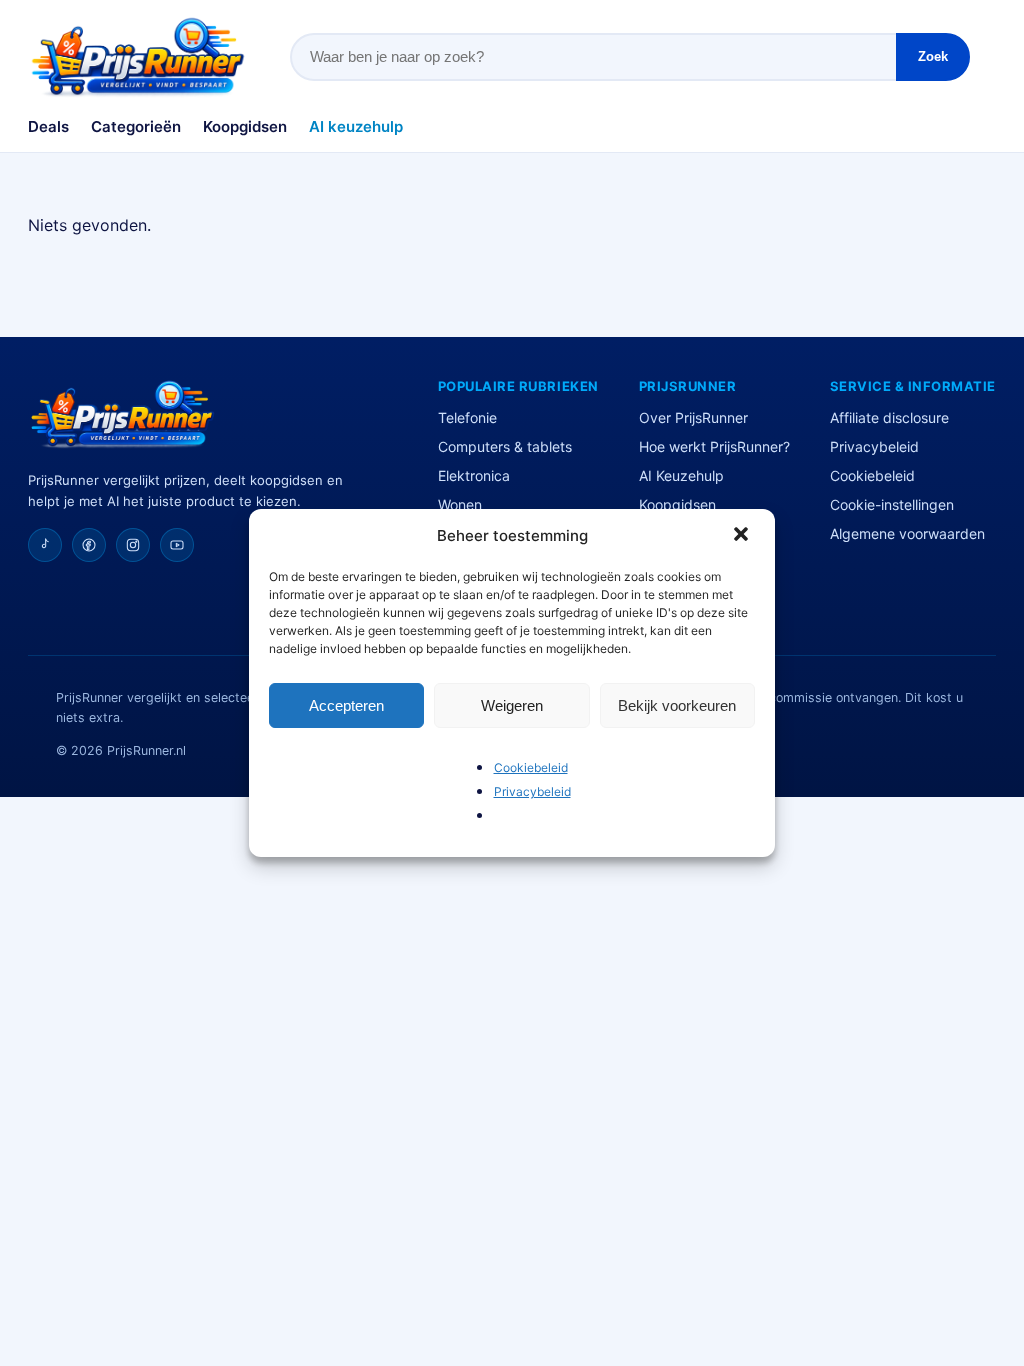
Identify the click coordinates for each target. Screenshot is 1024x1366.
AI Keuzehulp (681, 475)
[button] (743, 536)
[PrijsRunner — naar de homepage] (138, 57)
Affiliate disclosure (889, 417)
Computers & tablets (505, 446)
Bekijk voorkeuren (677, 705)
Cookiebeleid (531, 767)
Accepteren (346, 705)
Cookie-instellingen (892, 504)
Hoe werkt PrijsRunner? (714, 446)
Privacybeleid (532, 791)
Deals (48, 126)
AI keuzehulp (356, 126)
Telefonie (467, 417)
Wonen (460, 504)
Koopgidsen (245, 126)
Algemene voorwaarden (907, 533)
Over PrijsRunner (693, 417)
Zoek (933, 56)
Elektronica (474, 475)
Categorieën (136, 126)
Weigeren (512, 705)
